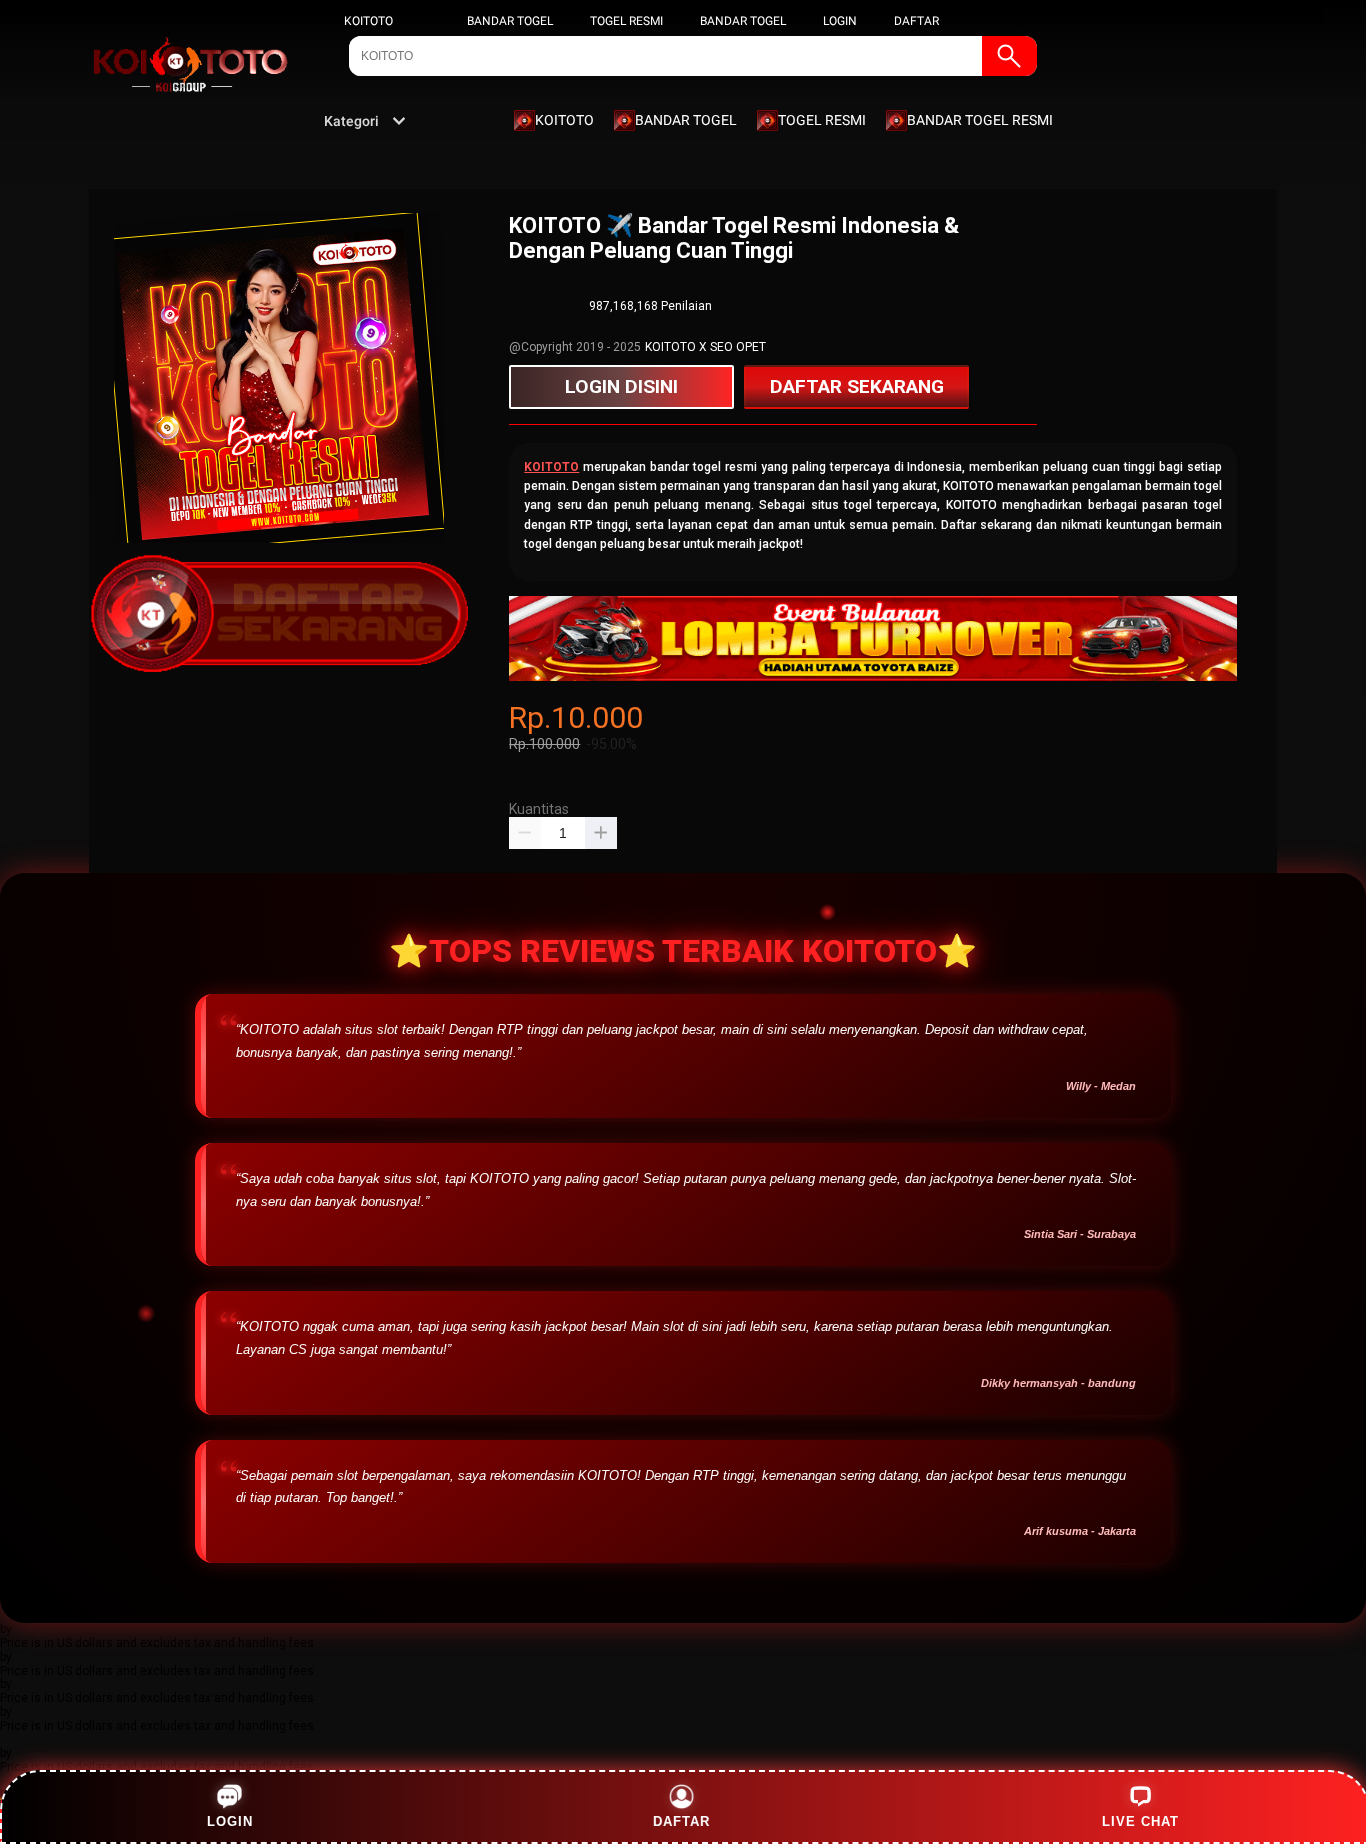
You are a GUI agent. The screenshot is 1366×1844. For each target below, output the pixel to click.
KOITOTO (368, 21)
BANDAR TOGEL (510, 21)
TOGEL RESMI (626, 21)
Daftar (683, 1821)
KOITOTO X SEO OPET (705, 347)
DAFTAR (916, 21)
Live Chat (1140, 1821)
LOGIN (840, 21)
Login (230, 1821)
